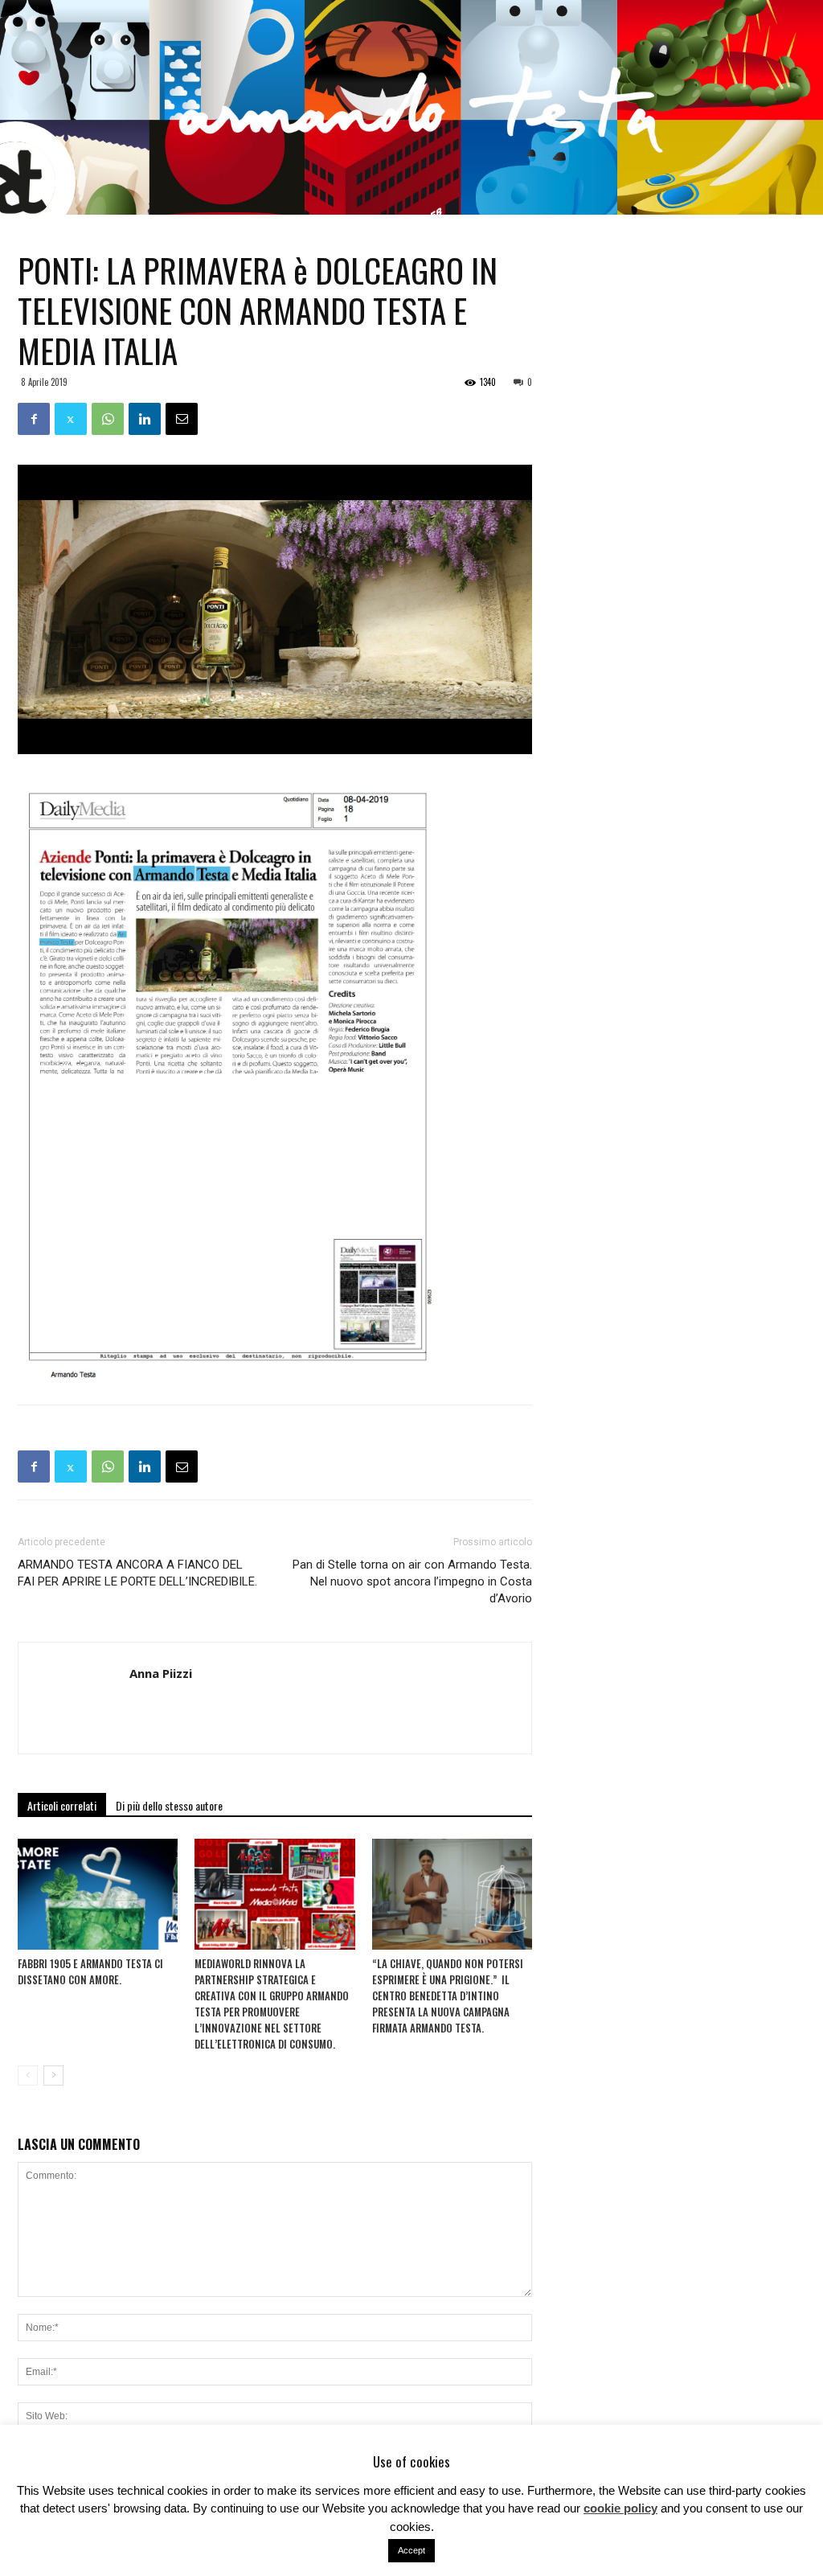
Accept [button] (411, 2550)
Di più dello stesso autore (169, 1805)
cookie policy (620, 2508)
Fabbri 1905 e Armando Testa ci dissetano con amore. (90, 1971)
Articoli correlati (62, 1805)
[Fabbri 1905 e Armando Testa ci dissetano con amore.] (98, 1894)
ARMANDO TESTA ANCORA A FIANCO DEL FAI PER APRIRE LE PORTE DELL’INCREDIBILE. (137, 1573)
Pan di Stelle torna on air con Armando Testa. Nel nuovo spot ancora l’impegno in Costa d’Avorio (412, 1581)
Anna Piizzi (161, 1673)
